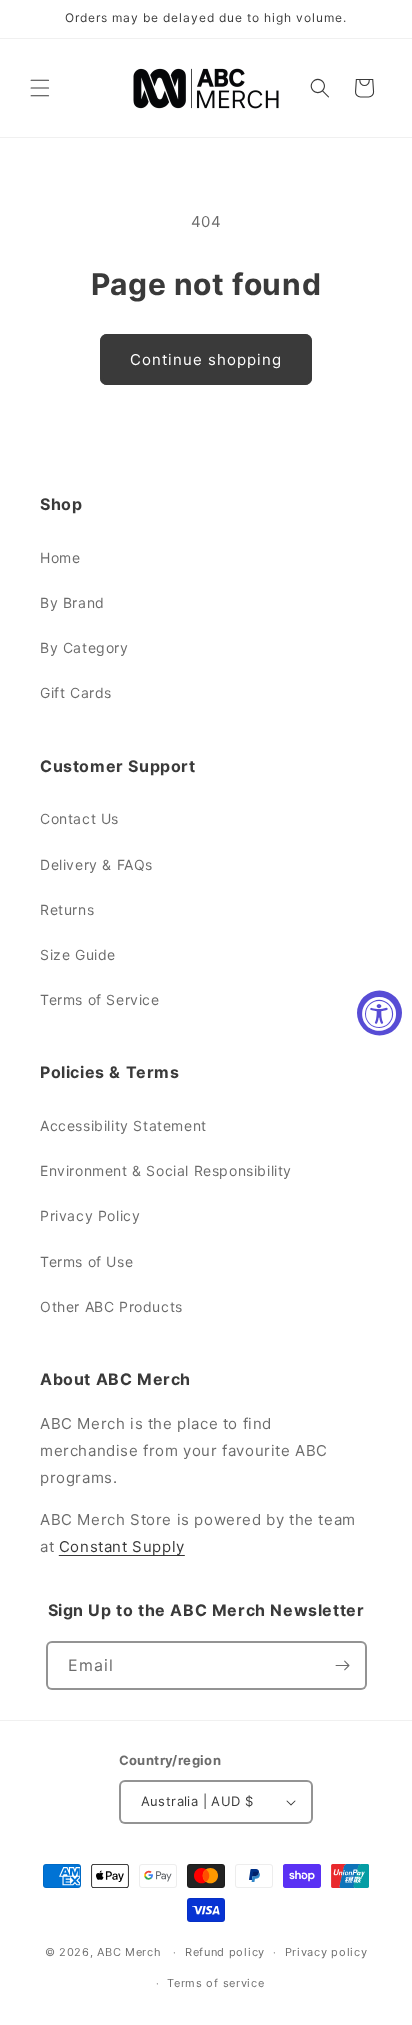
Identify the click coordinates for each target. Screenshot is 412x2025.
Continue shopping (206, 359)
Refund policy (225, 1952)
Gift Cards (76, 692)
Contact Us (79, 818)
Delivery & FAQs (96, 864)
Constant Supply (122, 1546)
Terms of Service (100, 999)
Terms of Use (86, 1261)
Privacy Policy (90, 1215)
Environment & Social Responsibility (166, 1170)
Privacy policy (326, 1952)
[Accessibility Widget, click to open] (379, 1012)
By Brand (72, 602)
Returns (67, 909)
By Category (84, 647)
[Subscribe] (343, 1665)
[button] (40, 88)
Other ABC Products (111, 1306)
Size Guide (78, 954)
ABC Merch (129, 1952)
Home (60, 557)
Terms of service (215, 1983)
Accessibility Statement (123, 1125)
